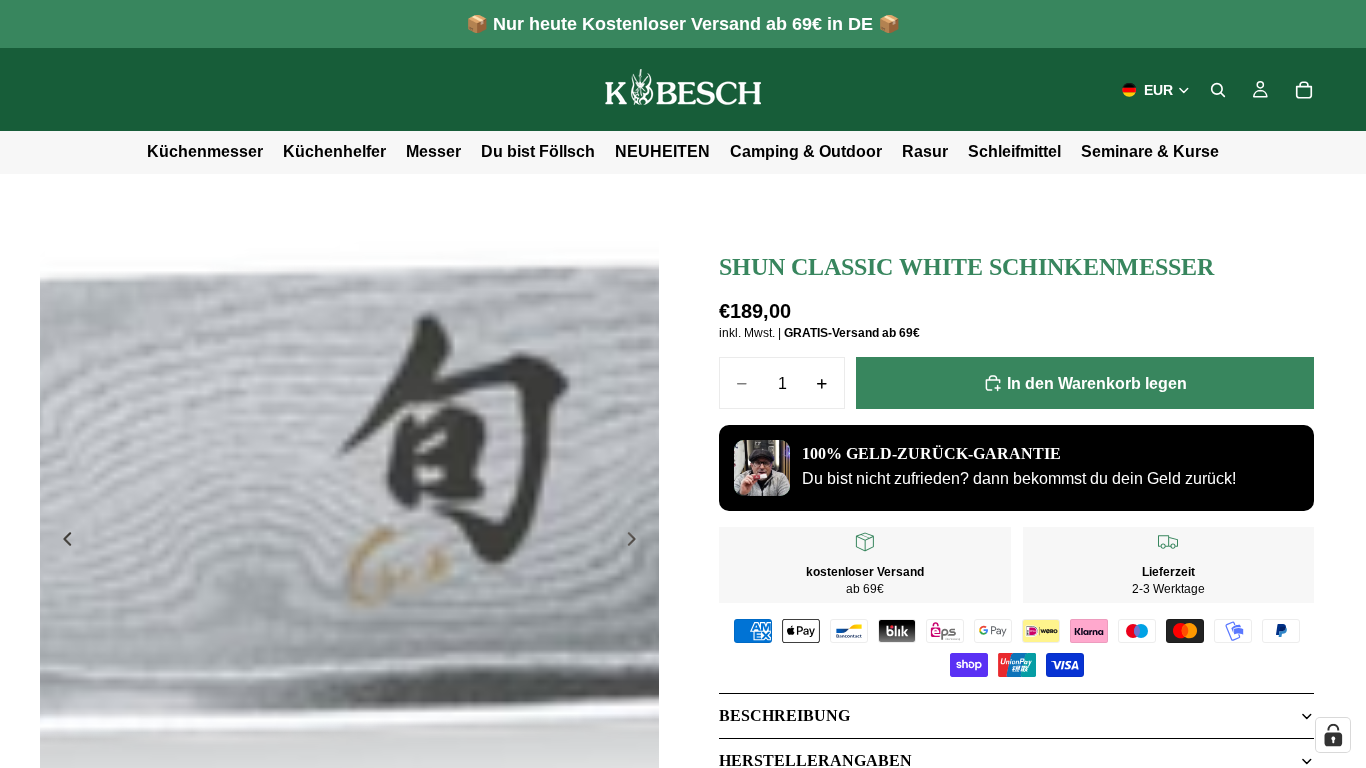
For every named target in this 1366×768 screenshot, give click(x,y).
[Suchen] (1218, 90)
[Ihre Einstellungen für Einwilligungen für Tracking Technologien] (1333, 735)
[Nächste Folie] (637, 543)
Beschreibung (784, 715)
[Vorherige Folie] (62, 543)
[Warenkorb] (1304, 90)
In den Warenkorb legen (1097, 383)
